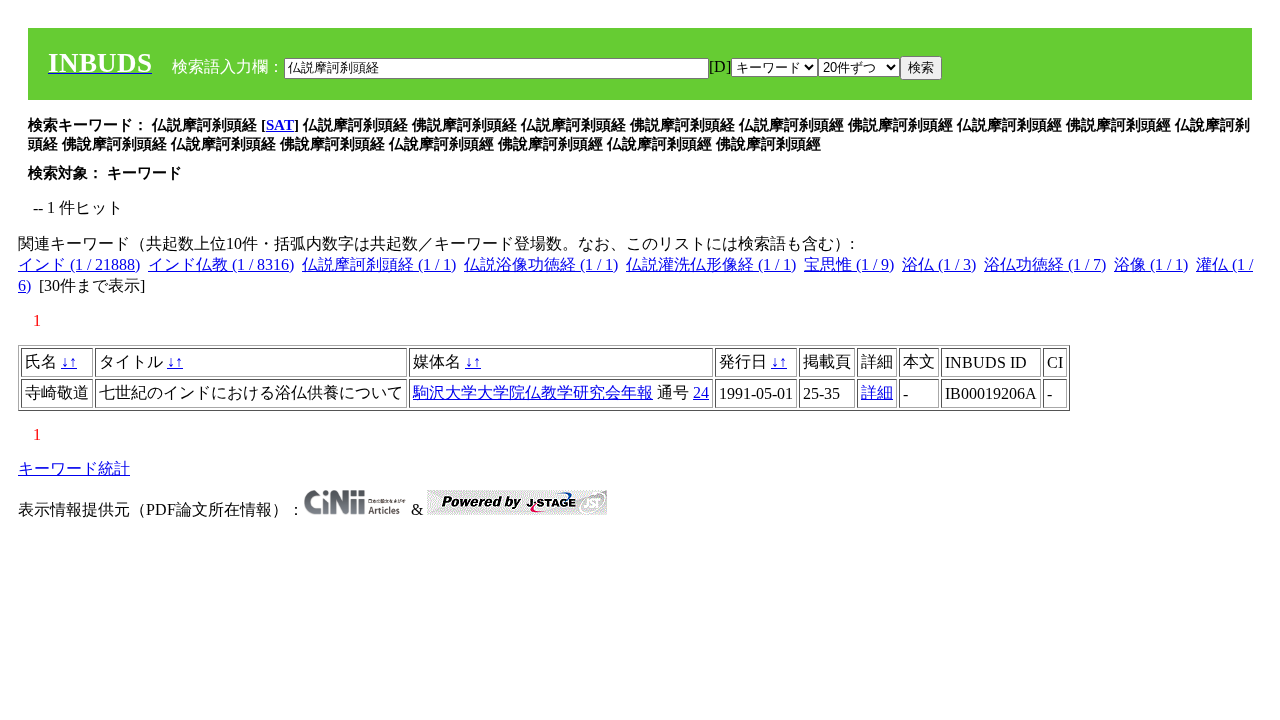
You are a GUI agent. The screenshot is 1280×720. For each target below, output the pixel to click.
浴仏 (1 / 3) (939, 264)
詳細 (877, 392)
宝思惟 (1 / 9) (849, 264)
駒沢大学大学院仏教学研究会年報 (533, 392)
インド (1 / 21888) (79, 264)
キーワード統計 (74, 468)
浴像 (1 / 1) (1151, 264)
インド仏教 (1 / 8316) (221, 264)
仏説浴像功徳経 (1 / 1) (541, 264)
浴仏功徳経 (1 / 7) (1045, 264)
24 (701, 392)
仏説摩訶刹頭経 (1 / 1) (379, 264)
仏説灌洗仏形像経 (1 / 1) (711, 264)
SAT (280, 125)
